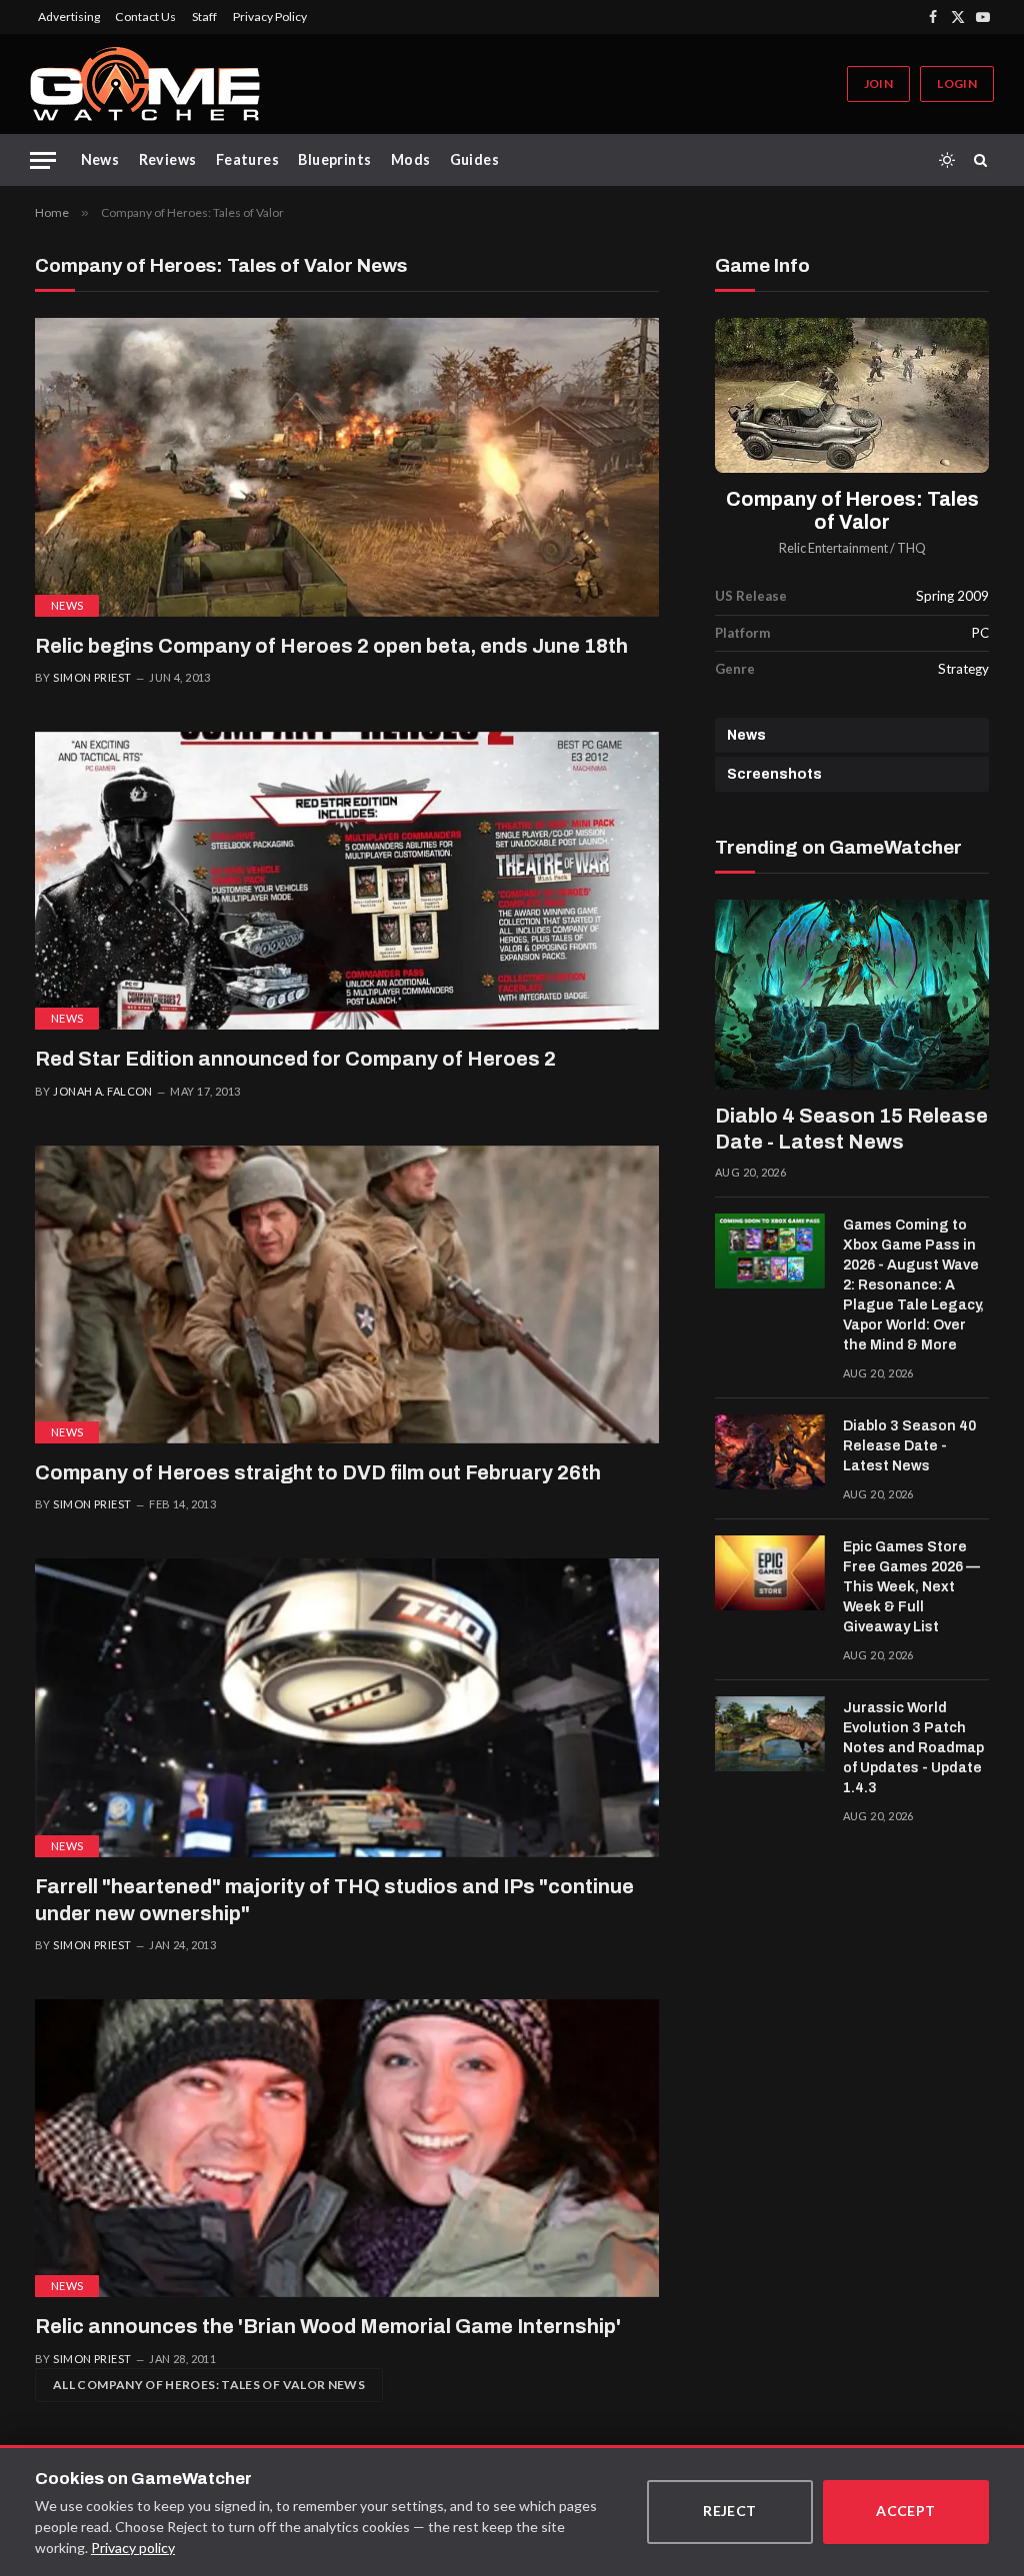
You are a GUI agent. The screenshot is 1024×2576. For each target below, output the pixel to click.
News (100, 159)
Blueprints (334, 159)
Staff (204, 16)
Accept (906, 2511)
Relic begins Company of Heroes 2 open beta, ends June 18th (331, 646)
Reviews (168, 159)
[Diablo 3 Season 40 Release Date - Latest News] (770, 1452)
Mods (411, 159)
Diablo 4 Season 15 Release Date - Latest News (851, 1129)
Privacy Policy (270, 16)
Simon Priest (92, 677)
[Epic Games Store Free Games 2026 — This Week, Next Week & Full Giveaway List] (770, 1573)
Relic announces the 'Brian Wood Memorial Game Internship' (328, 2326)
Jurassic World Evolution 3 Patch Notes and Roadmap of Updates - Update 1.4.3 (913, 1748)
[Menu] (43, 160)
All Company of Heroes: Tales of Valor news (209, 2385)
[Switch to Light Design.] (947, 160)
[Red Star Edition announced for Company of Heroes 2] (347, 881)
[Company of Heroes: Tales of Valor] (852, 395)
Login (957, 83)
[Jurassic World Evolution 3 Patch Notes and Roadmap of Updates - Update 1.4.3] (770, 1734)
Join (878, 83)
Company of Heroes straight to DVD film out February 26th (318, 1472)
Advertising (69, 16)
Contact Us (145, 16)
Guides (475, 159)
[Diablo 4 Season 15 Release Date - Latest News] (852, 994)
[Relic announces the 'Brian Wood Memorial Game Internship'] (347, 2148)
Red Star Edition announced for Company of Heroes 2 (295, 1059)
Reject (730, 2511)
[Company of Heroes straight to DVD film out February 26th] (347, 1294)
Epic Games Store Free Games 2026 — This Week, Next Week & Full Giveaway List (911, 1587)
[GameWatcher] (145, 84)
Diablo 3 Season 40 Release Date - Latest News (909, 1446)
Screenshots (774, 774)
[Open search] (984, 160)
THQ (911, 548)
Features (247, 159)
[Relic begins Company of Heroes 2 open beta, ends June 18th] (347, 467)
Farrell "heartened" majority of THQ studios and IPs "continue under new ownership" (334, 1900)
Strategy (963, 669)
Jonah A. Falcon (103, 1091)
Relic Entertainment (833, 548)
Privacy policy (133, 2548)
